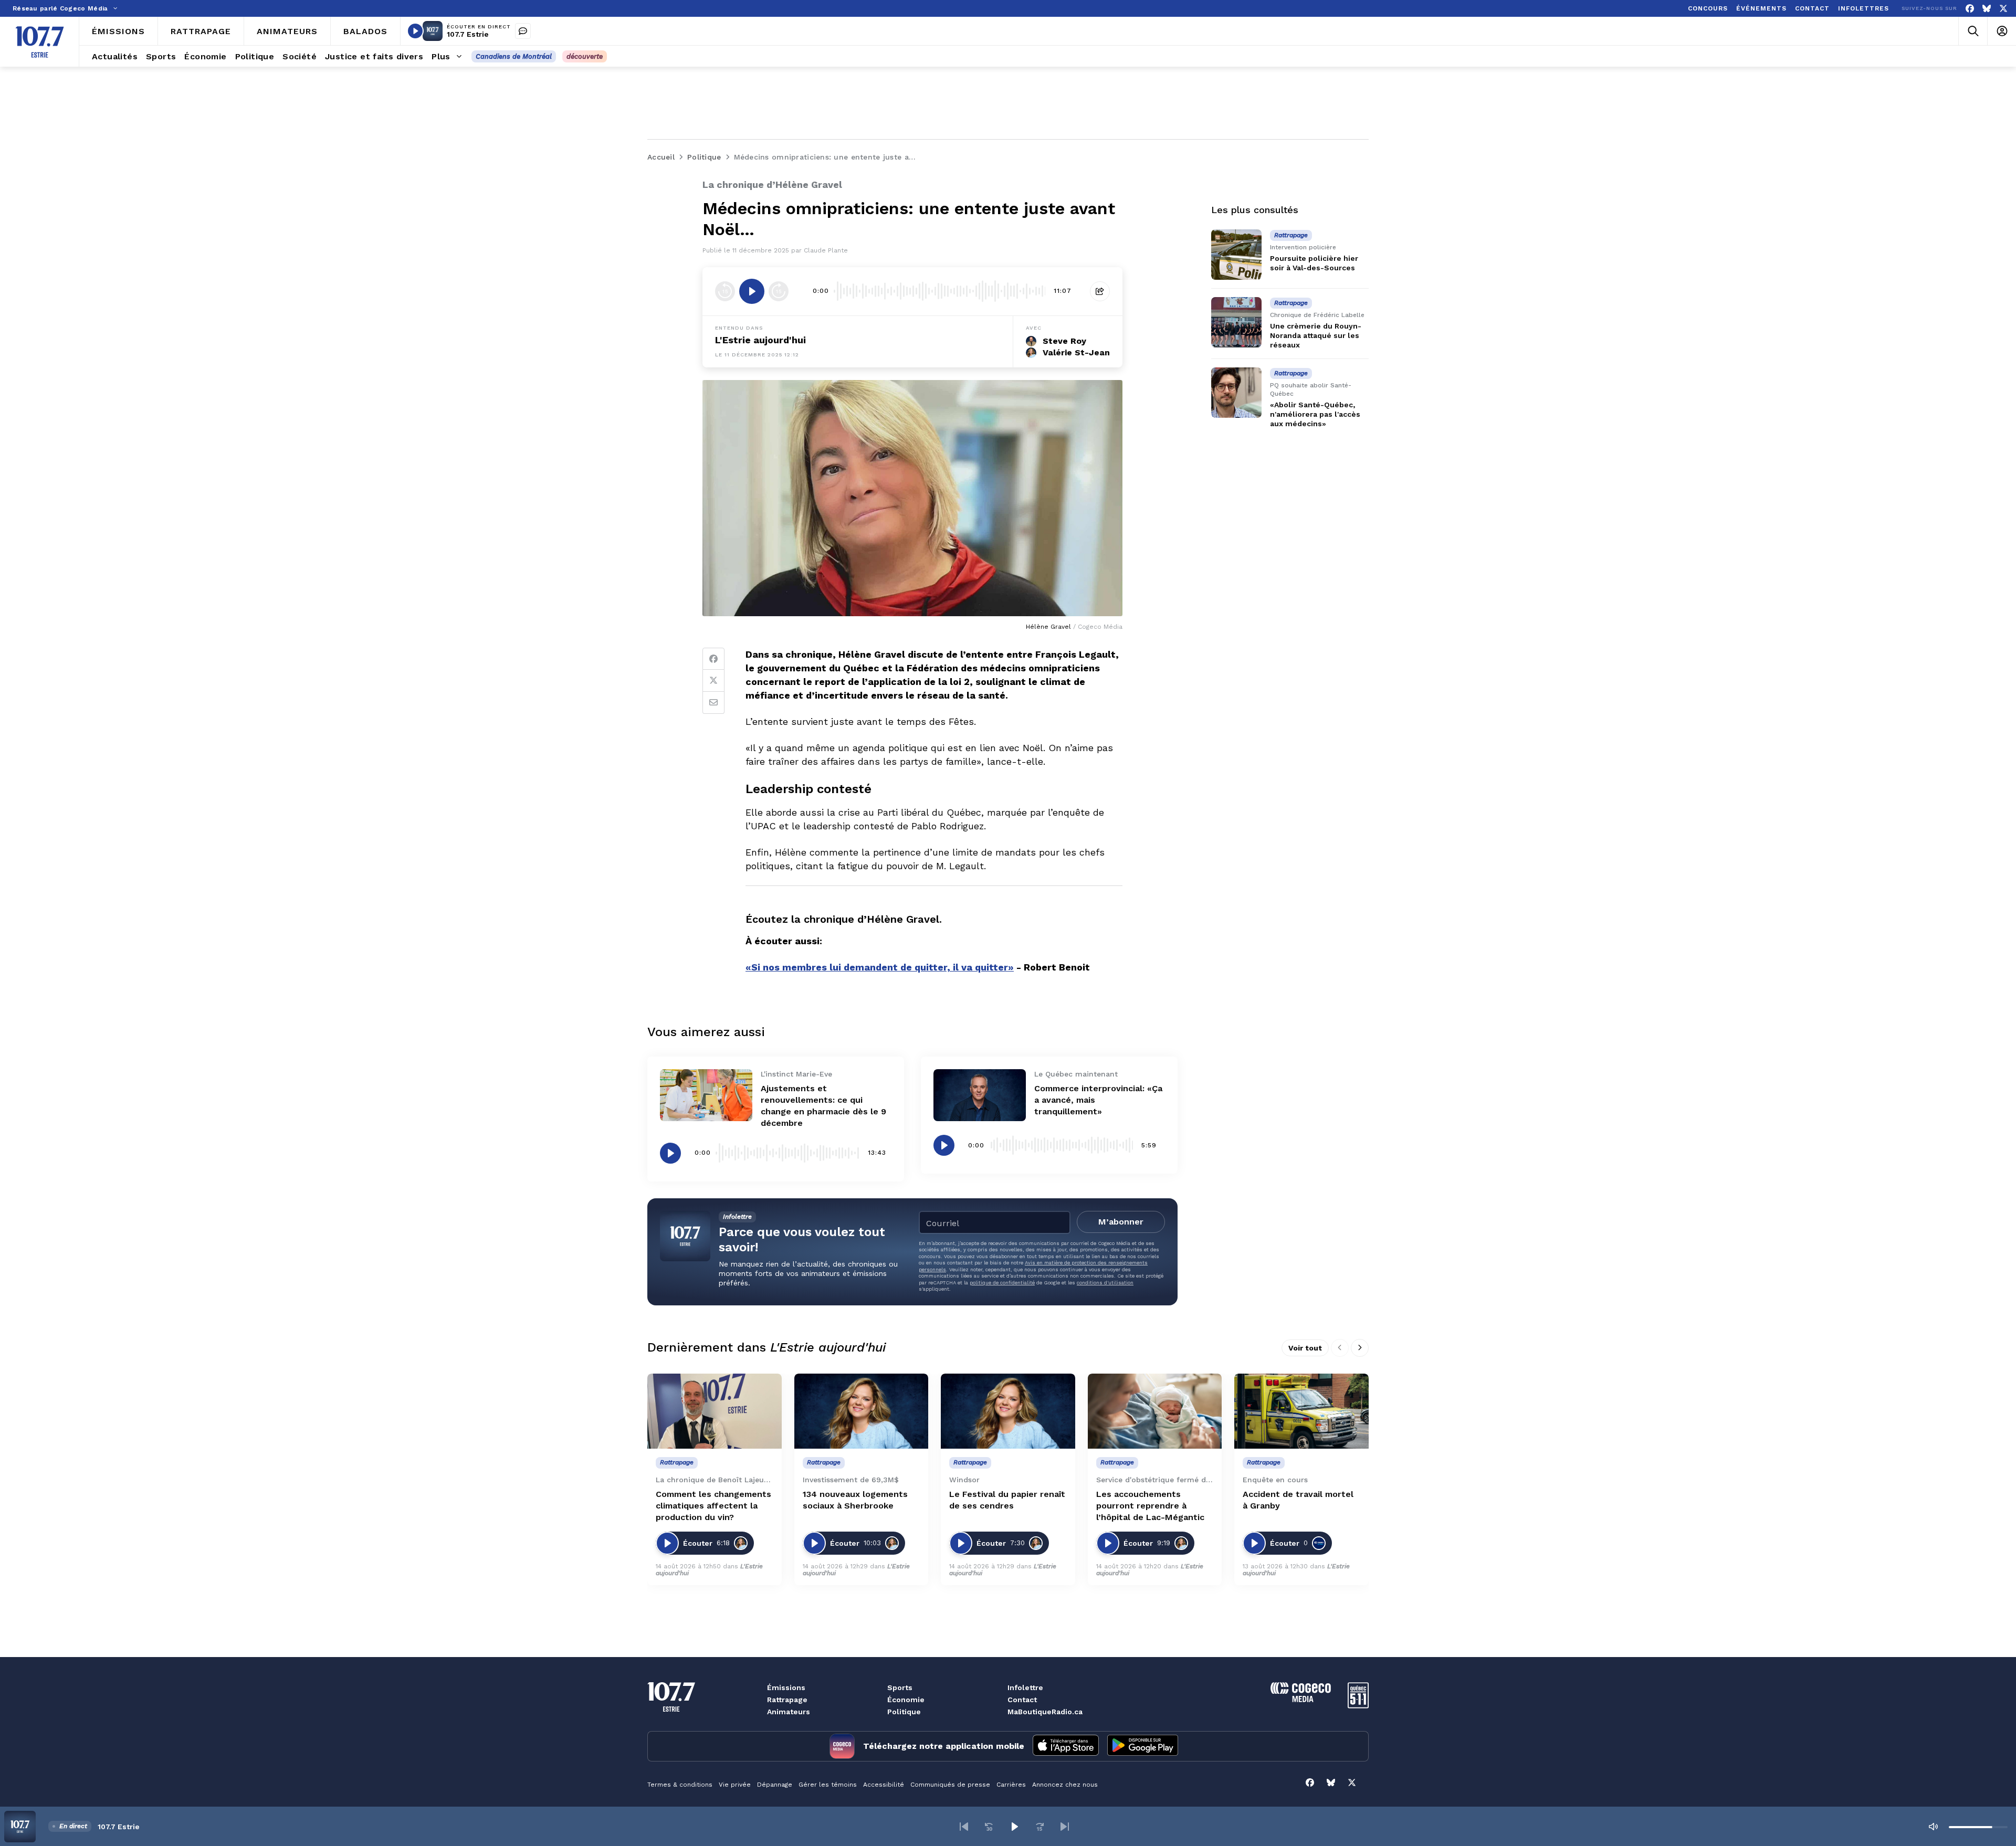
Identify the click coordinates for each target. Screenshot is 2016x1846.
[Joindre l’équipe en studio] (523, 31)
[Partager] (1100, 291)
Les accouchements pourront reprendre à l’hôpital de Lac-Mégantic (1150, 1506)
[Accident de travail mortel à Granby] (1301, 1411)
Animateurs (789, 1712)
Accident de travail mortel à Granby (1298, 1500)
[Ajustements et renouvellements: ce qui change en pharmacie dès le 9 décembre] (706, 1095)
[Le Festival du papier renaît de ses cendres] (1008, 1411)
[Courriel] (713, 703)
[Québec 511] (1358, 1706)
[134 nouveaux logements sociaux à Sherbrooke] (862, 1411)
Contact (1022, 1700)
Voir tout (1305, 1348)
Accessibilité (884, 1785)
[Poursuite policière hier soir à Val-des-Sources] (1236, 255)
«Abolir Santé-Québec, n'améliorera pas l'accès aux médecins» (1315, 414)
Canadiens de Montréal (514, 56)
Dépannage (775, 1785)
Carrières (1011, 1785)
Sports (900, 1687)
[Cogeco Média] (1301, 1699)
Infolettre (1025, 1687)
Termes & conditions (680, 1785)
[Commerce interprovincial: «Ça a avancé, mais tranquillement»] (980, 1095)
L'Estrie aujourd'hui (760, 340)
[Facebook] (1970, 9)
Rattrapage (787, 1700)
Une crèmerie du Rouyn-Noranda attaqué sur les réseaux (1316, 335)
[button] (964, 1827)
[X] (2003, 9)
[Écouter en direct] (415, 31)
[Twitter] (713, 681)
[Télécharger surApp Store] (1066, 1746)
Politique (904, 1712)
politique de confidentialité (1002, 1283)
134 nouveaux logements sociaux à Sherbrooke (855, 1500)
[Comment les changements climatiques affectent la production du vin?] (715, 1411)
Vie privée (735, 1785)
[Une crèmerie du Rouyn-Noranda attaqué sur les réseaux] (1236, 322)
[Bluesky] (1987, 9)
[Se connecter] (2002, 31)
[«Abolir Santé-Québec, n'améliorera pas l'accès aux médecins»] (1236, 393)
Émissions (786, 1687)
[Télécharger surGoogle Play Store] (1143, 1746)
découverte (585, 56)
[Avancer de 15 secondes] (779, 291)
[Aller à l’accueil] (40, 42)
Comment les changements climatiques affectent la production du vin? (713, 1506)
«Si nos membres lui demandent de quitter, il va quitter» (880, 967)
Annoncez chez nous (1065, 1785)
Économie (906, 1700)
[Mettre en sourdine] (1933, 1827)
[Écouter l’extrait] (752, 291)
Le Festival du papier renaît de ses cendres (1007, 1500)
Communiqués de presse (950, 1785)
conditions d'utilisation (1105, 1283)
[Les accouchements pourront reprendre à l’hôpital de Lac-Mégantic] (1155, 1411)
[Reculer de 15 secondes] (725, 291)
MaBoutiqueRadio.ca (1045, 1712)
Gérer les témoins (828, 1785)
